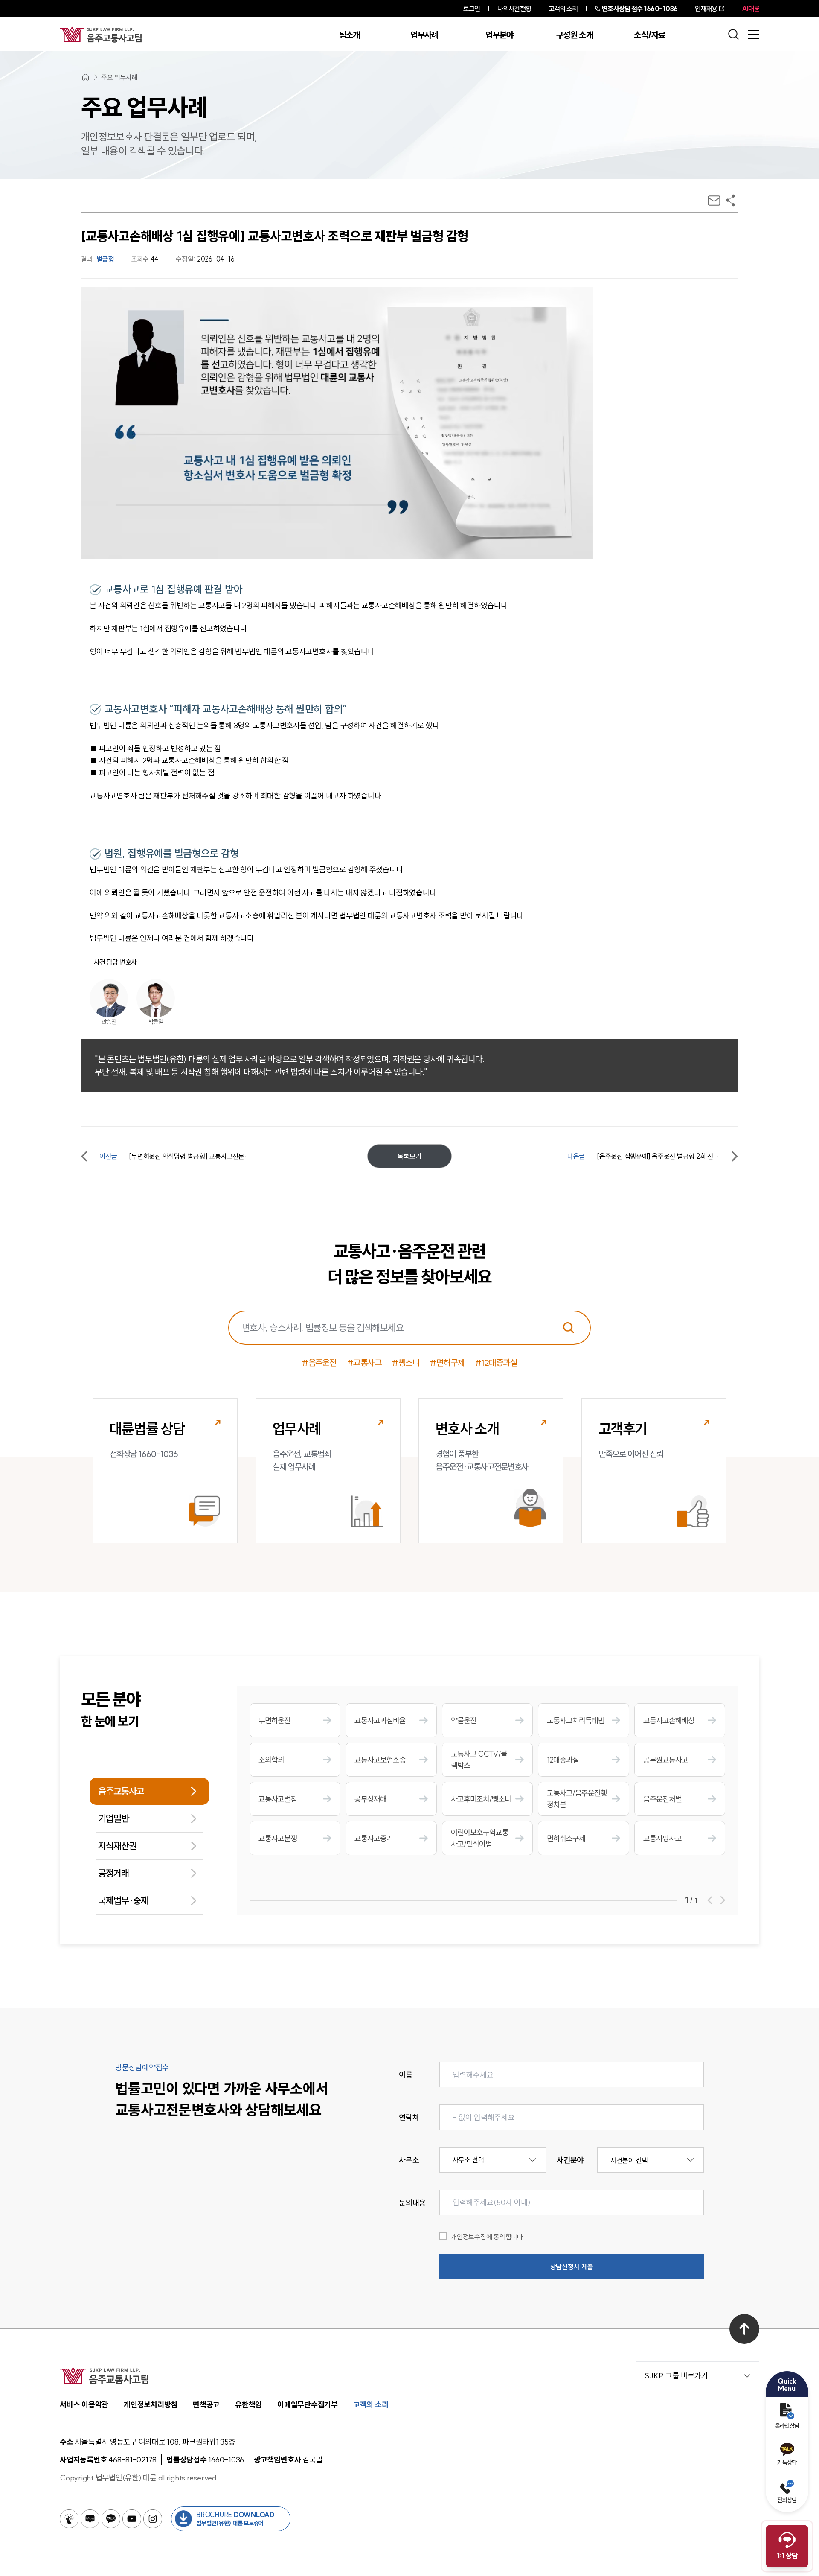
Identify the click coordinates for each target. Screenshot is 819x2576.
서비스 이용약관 (84, 2405)
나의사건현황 (514, 9)
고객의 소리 (563, 9)
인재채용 (706, 9)
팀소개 (350, 35)
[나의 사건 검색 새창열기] (69, 2519)
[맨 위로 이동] (744, 2329)
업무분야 (499, 35)
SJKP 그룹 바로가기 (676, 2376)
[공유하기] (730, 200)
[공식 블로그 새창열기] (90, 2519)
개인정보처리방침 (151, 2405)
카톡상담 (787, 2462)
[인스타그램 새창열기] (153, 2519)
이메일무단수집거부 (308, 2405)
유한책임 (248, 2405)
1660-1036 (640, 9)
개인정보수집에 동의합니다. (488, 2237)
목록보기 (409, 1156)
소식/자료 (650, 35)
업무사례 (424, 35)
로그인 (472, 9)
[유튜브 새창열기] (132, 2519)
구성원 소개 (575, 35)
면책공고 (206, 2405)
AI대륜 (751, 9)
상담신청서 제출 (572, 2267)
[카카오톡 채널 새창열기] (111, 2519)
